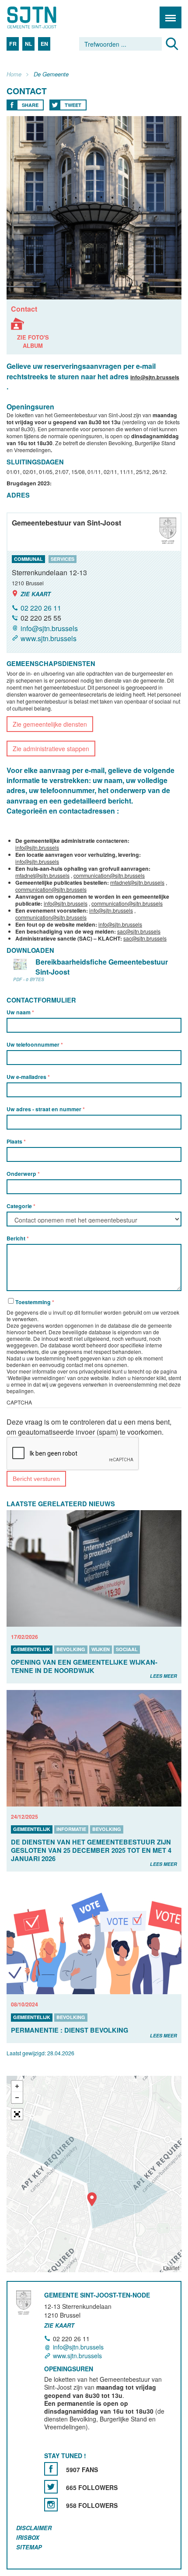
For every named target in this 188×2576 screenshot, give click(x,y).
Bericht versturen (36, 1479)
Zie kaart (36, 594)
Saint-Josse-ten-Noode (44, 17)
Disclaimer (34, 2528)
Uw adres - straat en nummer (45, 1109)
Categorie (20, 1206)
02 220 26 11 (41, 608)
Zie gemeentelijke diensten (50, 724)
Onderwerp (22, 1174)
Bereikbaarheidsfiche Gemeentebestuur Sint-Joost (102, 967)
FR (13, 44)
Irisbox (28, 2537)
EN (44, 44)
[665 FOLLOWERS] (51, 2487)
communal (28, 559)
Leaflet (171, 2268)
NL (29, 44)
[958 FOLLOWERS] (51, 2505)
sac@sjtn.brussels (139, 931)
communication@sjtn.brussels (109, 875)
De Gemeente (51, 74)
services (63, 559)
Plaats (15, 1141)
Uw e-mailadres (27, 1077)
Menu (171, 17)
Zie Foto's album (33, 334)
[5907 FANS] (51, 2469)
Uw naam (19, 1012)
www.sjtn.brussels (49, 638)
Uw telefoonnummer (34, 1044)
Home (14, 74)
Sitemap (29, 2547)
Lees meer (164, 1676)
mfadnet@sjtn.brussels (42, 875)
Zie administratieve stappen (51, 749)
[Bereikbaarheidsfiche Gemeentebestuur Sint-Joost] (20, 964)
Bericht (17, 1238)
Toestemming (34, 1302)
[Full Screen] (17, 2114)
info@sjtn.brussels (155, 377)
